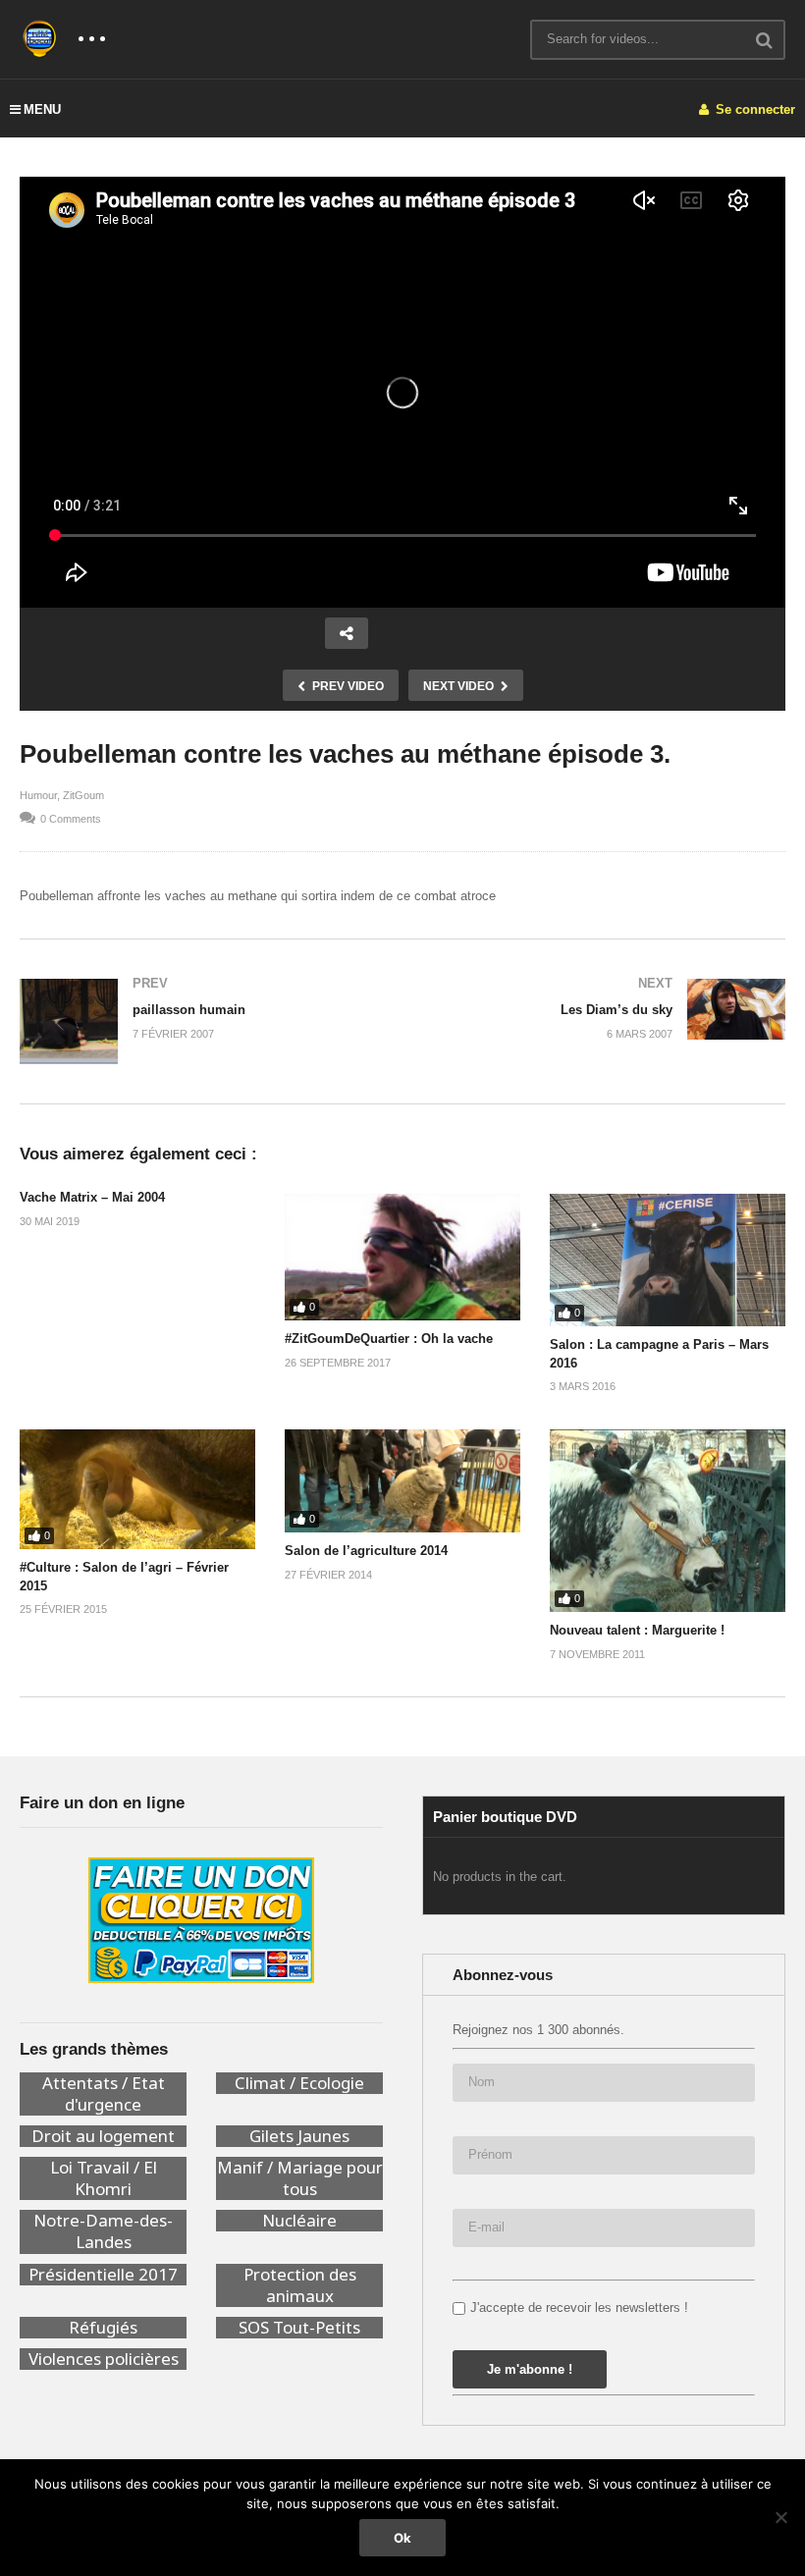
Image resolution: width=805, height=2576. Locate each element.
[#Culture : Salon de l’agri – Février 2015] (137, 1489)
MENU (42, 109)
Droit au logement (103, 2136)
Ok (402, 2538)
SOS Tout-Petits (299, 2328)
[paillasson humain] (201, 1021)
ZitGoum (83, 795)
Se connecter (753, 109)
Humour (38, 795)
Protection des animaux (300, 2285)
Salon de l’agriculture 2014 (366, 1551)
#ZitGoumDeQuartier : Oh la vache (389, 1339)
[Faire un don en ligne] (201, 1920)
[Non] (780, 2517)
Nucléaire (299, 2221)
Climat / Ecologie (299, 2083)
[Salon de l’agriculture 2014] (402, 1481)
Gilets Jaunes (299, 2136)
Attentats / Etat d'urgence (104, 2094)
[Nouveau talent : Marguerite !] (668, 1521)
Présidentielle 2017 (103, 2275)
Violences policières (104, 2359)
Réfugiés (103, 2328)
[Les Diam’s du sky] (604, 1009)
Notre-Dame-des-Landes (103, 2231)
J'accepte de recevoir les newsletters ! (579, 2308)
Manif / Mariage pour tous (300, 2178)
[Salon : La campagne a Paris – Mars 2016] (668, 1260)
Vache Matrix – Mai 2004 (92, 1197)
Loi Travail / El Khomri (104, 2178)
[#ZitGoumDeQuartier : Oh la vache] (402, 1257)
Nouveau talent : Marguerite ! (637, 1630)
